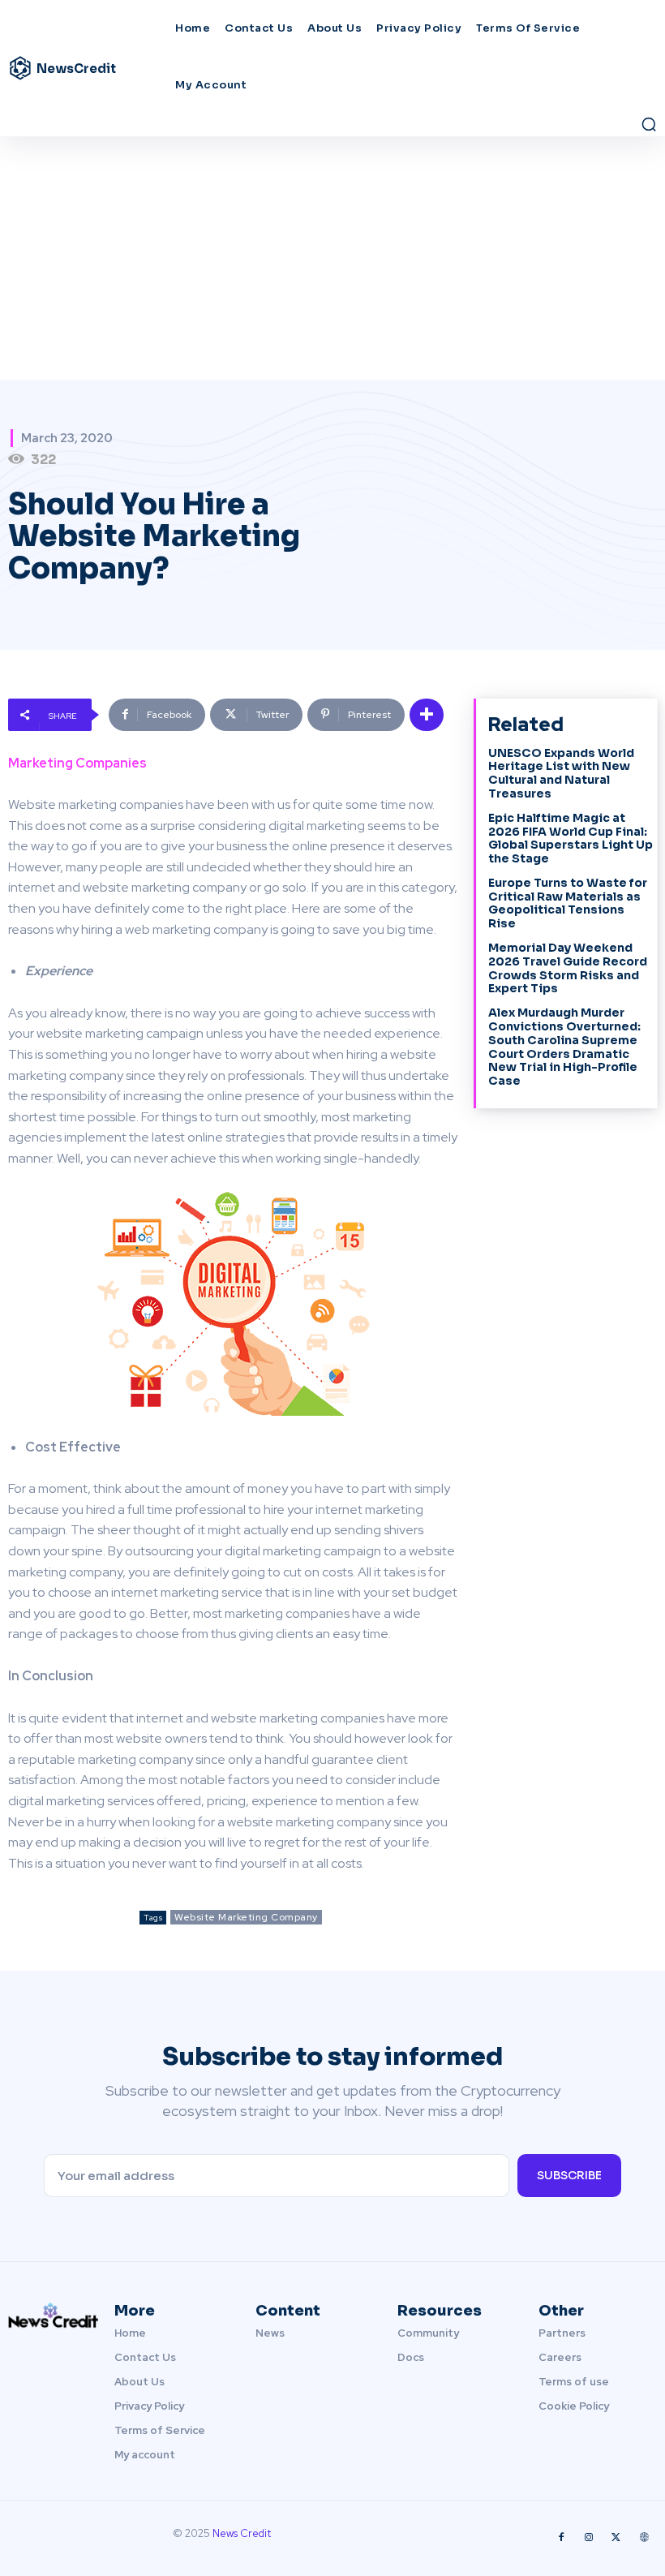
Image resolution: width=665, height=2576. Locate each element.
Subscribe (569, 2175)
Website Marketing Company (246, 1917)
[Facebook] (561, 2538)
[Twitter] (616, 2538)
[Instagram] (589, 2538)
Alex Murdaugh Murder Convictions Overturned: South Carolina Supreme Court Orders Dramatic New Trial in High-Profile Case (564, 1047)
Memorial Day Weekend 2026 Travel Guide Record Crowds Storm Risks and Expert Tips (568, 968)
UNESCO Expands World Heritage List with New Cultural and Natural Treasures (561, 773)
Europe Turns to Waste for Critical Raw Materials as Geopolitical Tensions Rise (568, 903)
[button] (649, 124)
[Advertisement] (332, 258)
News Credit (242, 2533)
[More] (427, 715)
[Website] (644, 2538)
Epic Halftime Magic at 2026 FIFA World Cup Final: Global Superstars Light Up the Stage (571, 838)
